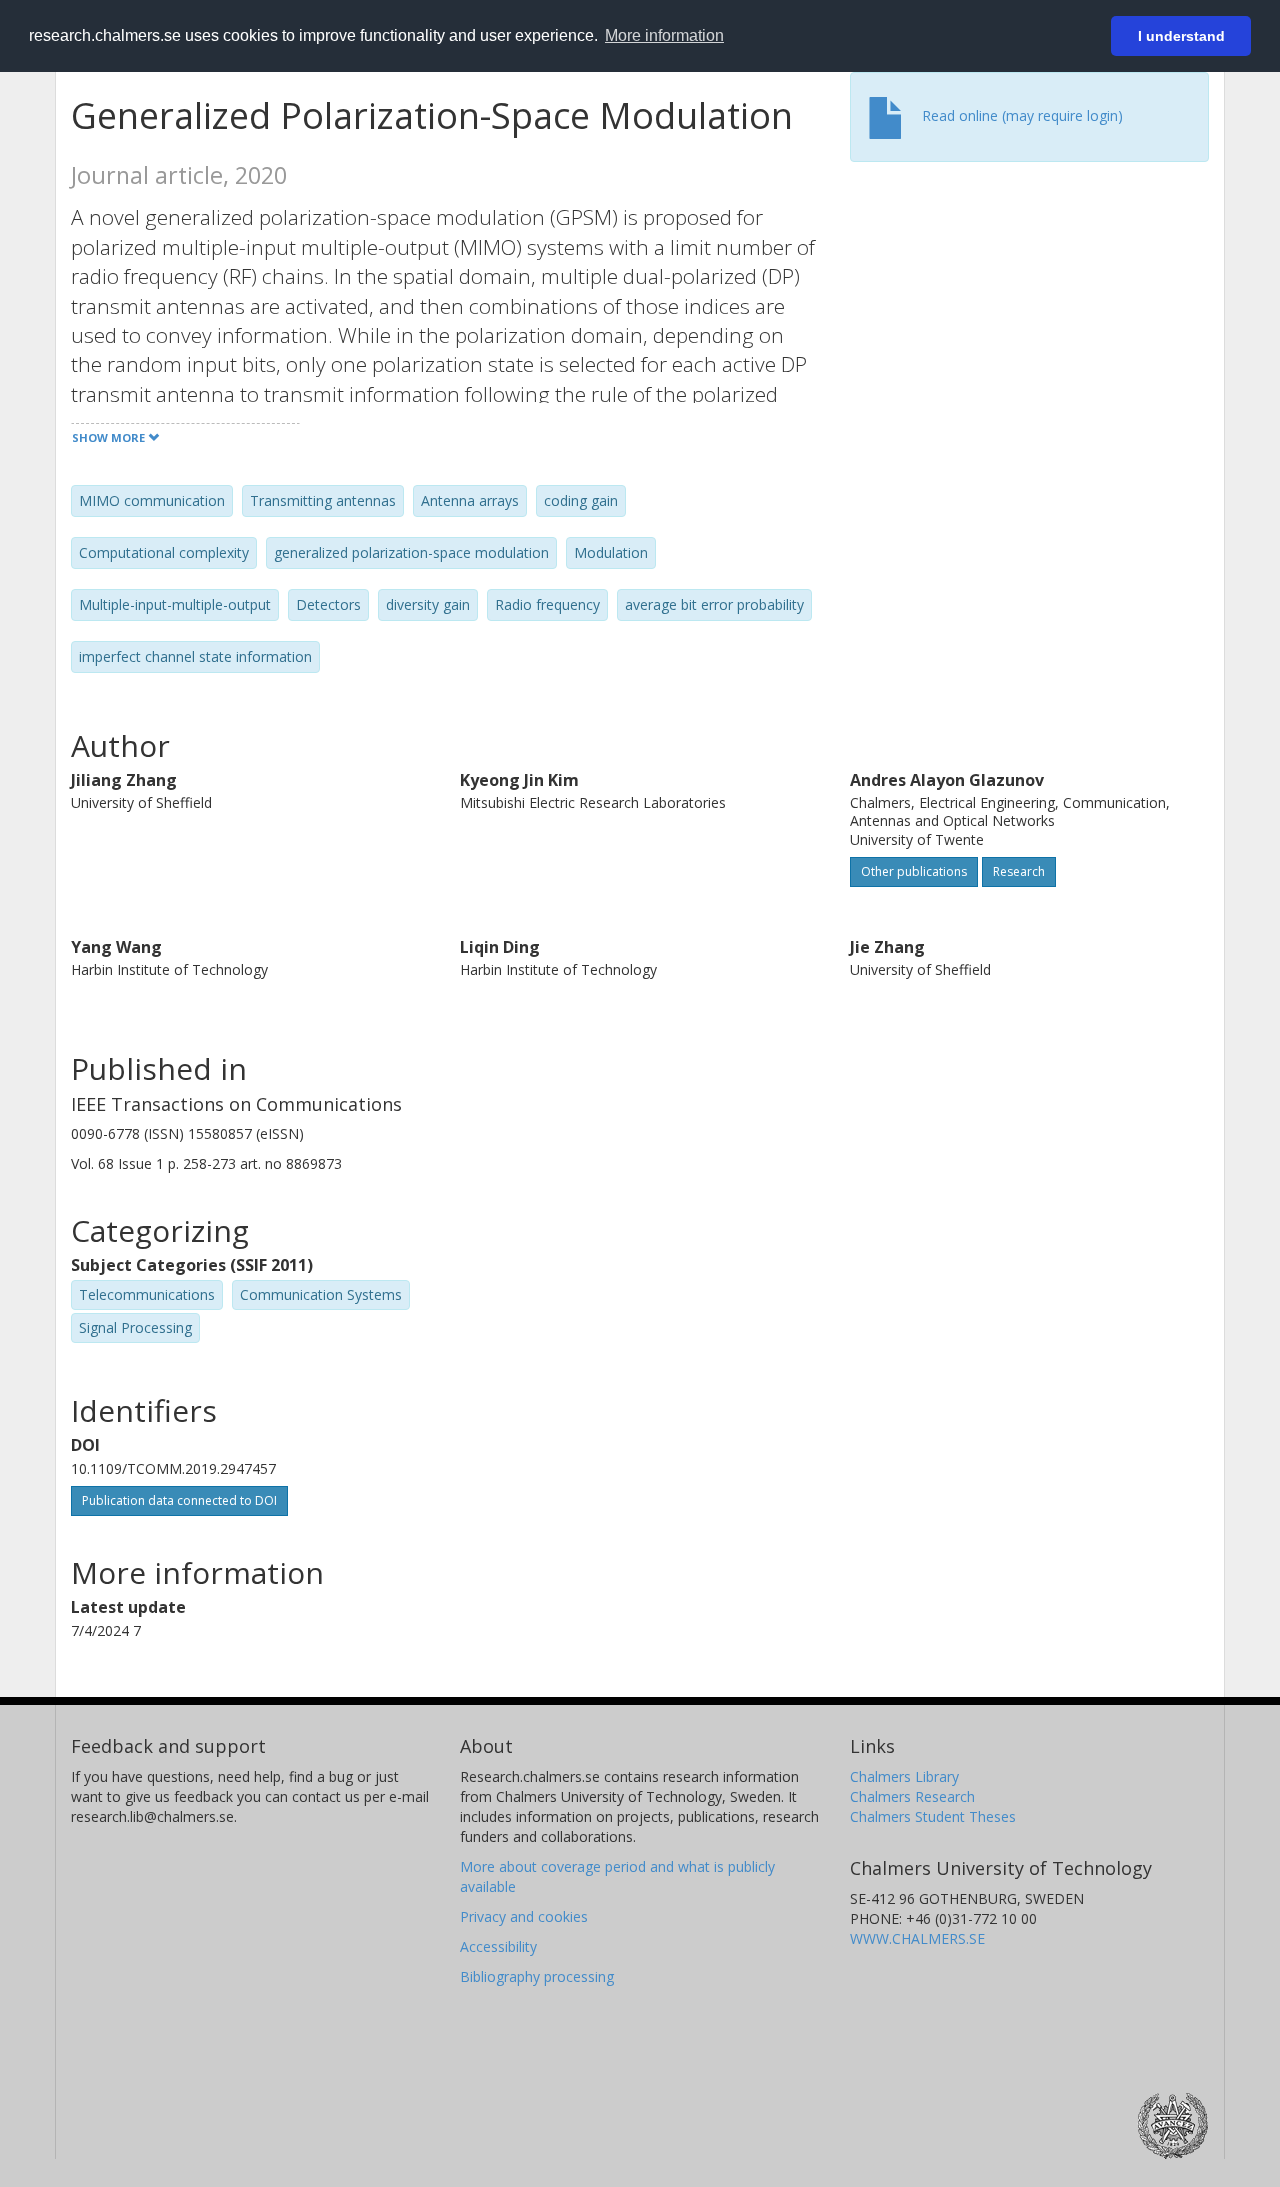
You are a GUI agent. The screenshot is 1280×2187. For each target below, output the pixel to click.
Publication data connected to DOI (179, 1500)
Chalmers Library (904, 1776)
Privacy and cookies (524, 1916)
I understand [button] (1181, 36)
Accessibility (498, 1946)
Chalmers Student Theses (933, 1816)
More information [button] (664, 35)
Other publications (914, 871)
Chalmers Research (912, 1796)
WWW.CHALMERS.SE (917, 1938)
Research (1019, 871)
